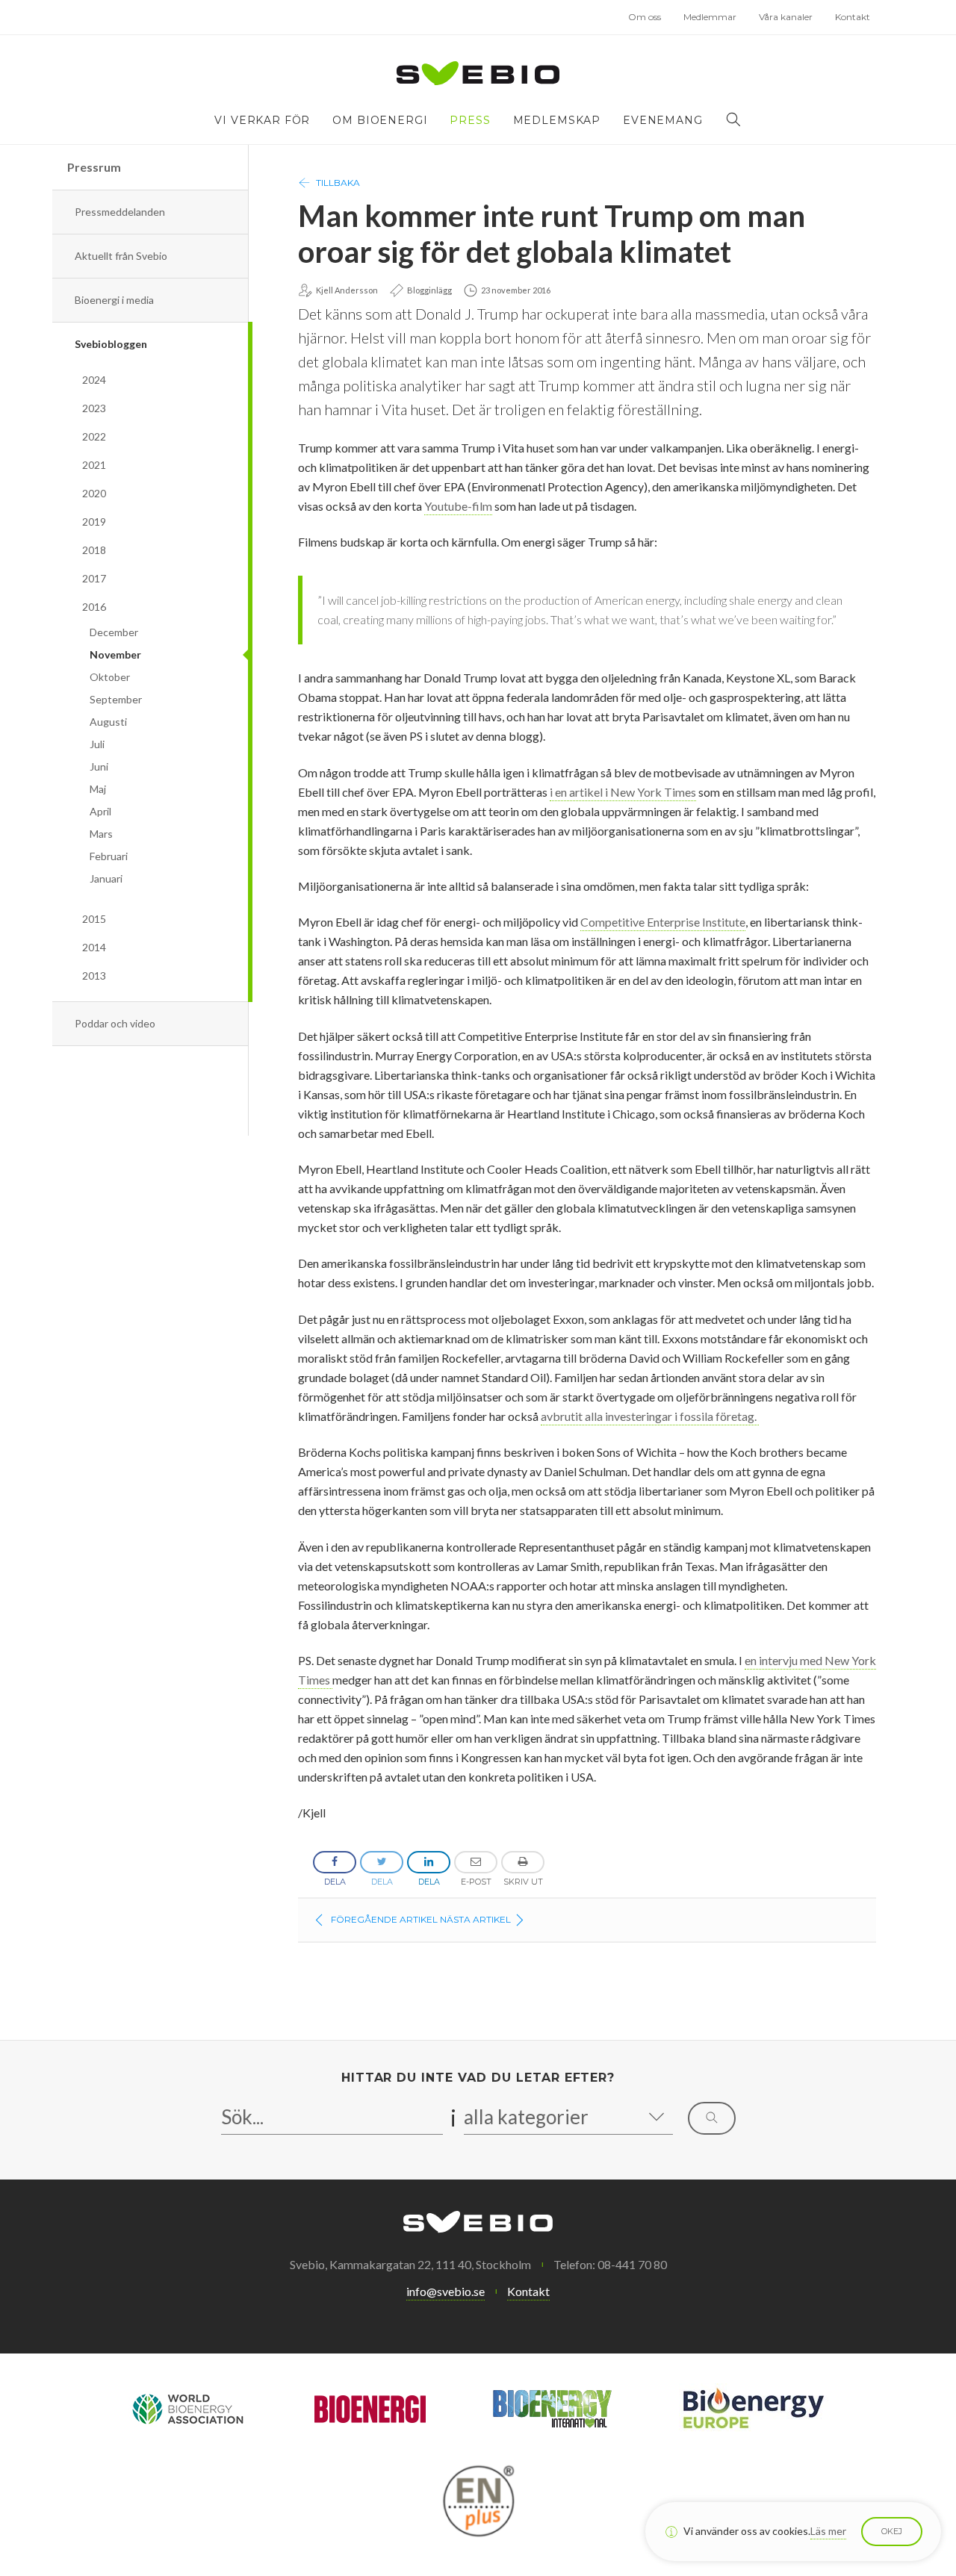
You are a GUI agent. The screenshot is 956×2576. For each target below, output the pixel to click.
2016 (94, 607)
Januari (106, 878)
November (115, 654)
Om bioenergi (380, 120)
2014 (94, 947)
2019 (94, 522)
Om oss (645, 17)
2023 (94, 408)
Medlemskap (557, 120)
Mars (101, 834)
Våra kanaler (786, 17)
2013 (94, 976)
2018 (94, 550)
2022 (94, 436)
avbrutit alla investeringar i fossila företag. (650, 1416)
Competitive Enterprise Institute (663, 922)
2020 (94, 493)
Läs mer (828, 2531)
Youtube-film (458, 506)
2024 (94, 380)
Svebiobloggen (111, 344)
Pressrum (94, 167)
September (116, 699)
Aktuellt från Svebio (121, 256)
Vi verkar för (262, 120)
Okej (892, 2531)
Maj (98, 789)
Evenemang (663, 120)
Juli (97, 744)
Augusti (108, 722)
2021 (94, 465)
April (100, 811)
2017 (94, 578)
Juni (99, 766)
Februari (109, 856)
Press (470, 120)
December (114, 632)
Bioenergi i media (114, 300)
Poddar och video (115, 1023)
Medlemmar (710, 17)
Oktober (110, 677)
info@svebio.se (446, 2291)
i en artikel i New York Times (623, 792)
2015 (94, 919)
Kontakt (853, 17)
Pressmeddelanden (120, 212)
